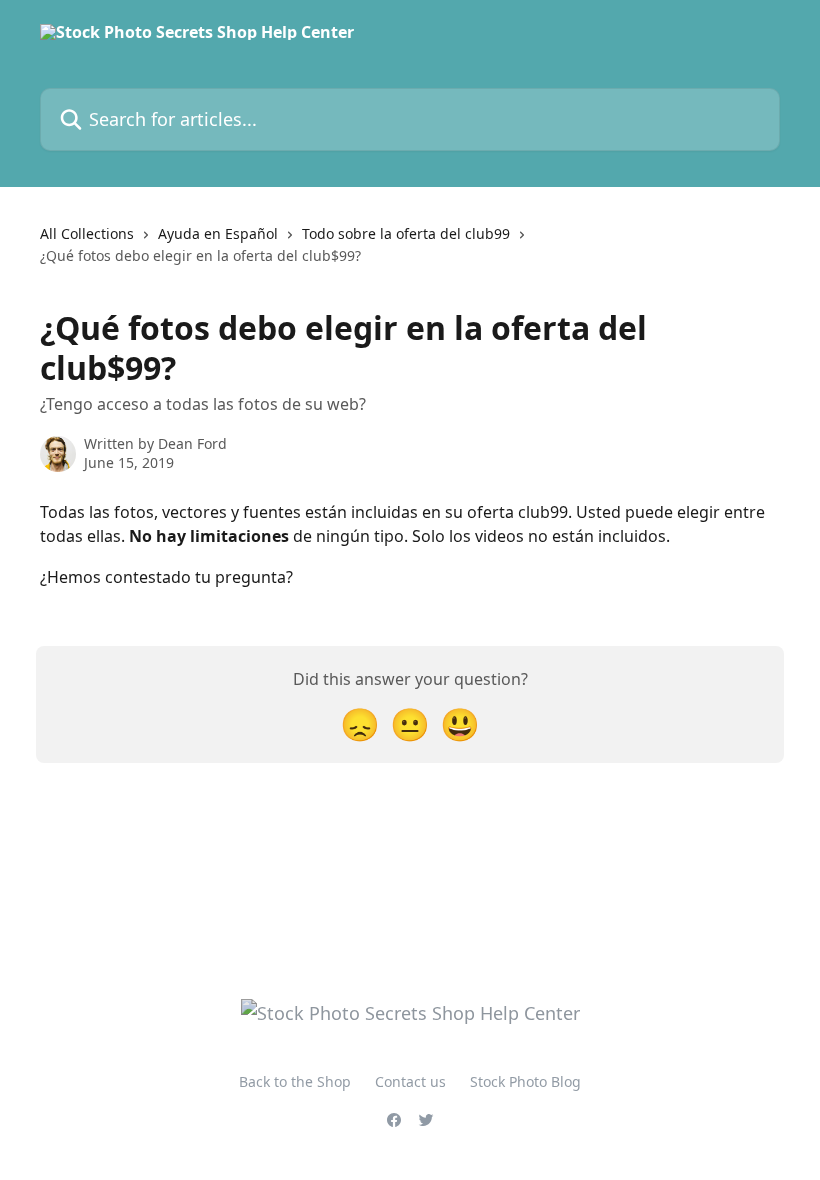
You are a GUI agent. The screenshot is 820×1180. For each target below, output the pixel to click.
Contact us (410, 1081)
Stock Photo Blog (525, 1081)
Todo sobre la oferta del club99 (406, 233)
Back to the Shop (295, 1081)
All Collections (87, 233)
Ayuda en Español (218, 233)
